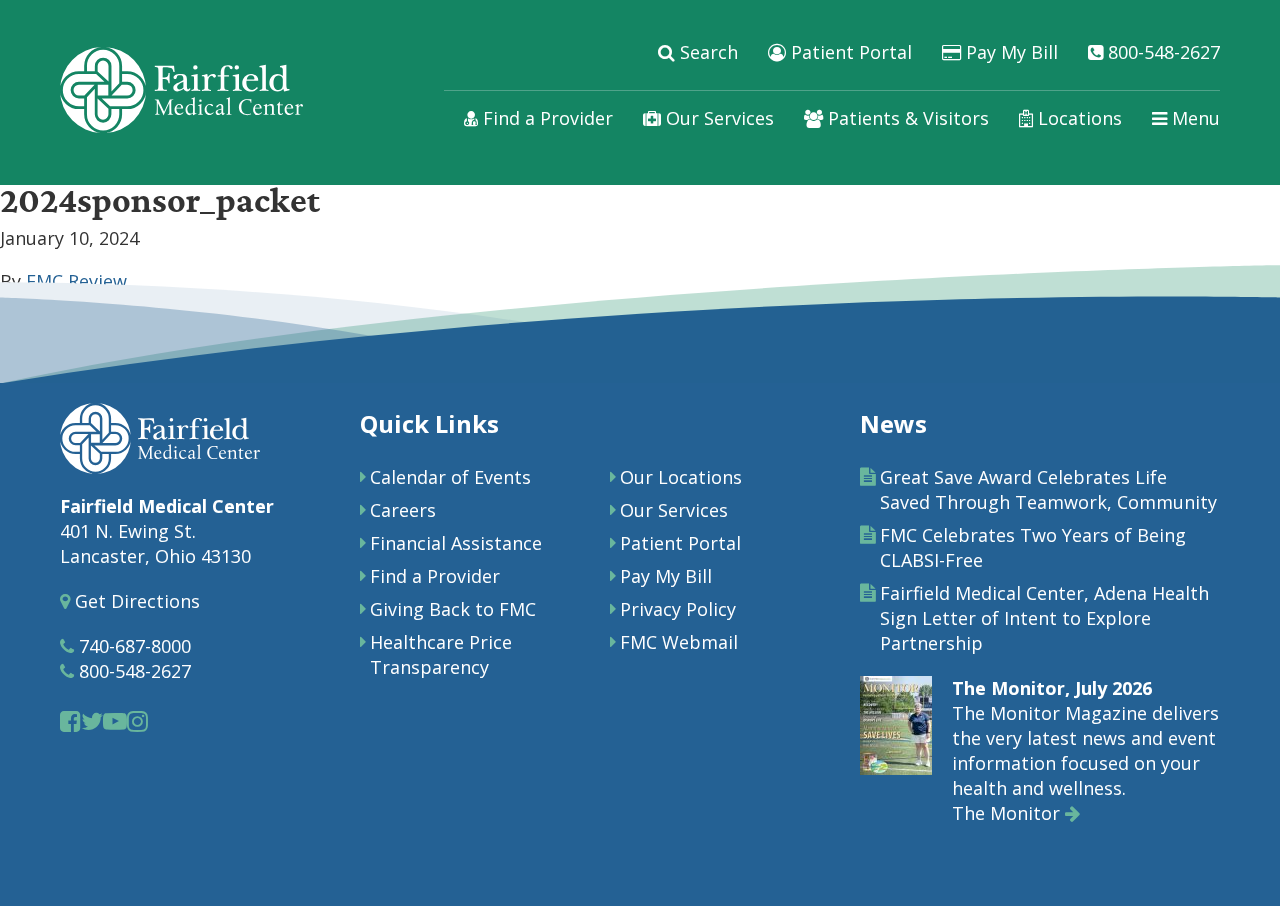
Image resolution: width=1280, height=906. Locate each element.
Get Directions (135, 601)
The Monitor (1008, 813)
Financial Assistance (456, 543)
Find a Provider (545, 118)
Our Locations (681, 477)
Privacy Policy (678, 609)
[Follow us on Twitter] (92, 720)
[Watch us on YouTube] (115, 720)
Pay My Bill (1009, 52)
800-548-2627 (1161, 52)
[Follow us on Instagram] (137, 720)
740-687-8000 (132, 646)
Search (706, 52)
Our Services (717, 118)
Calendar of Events (450, 477)
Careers (403, 510)
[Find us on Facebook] (70, 720)
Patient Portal (849, 52)
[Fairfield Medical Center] (181, 90)
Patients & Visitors (906, 118)
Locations (1077, 118)
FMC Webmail (679, 642)
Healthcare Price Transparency (441, 654)
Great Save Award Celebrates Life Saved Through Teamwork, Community (1048, 489)
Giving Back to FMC (453, 609)
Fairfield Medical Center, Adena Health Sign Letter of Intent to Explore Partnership (1044, 618)
